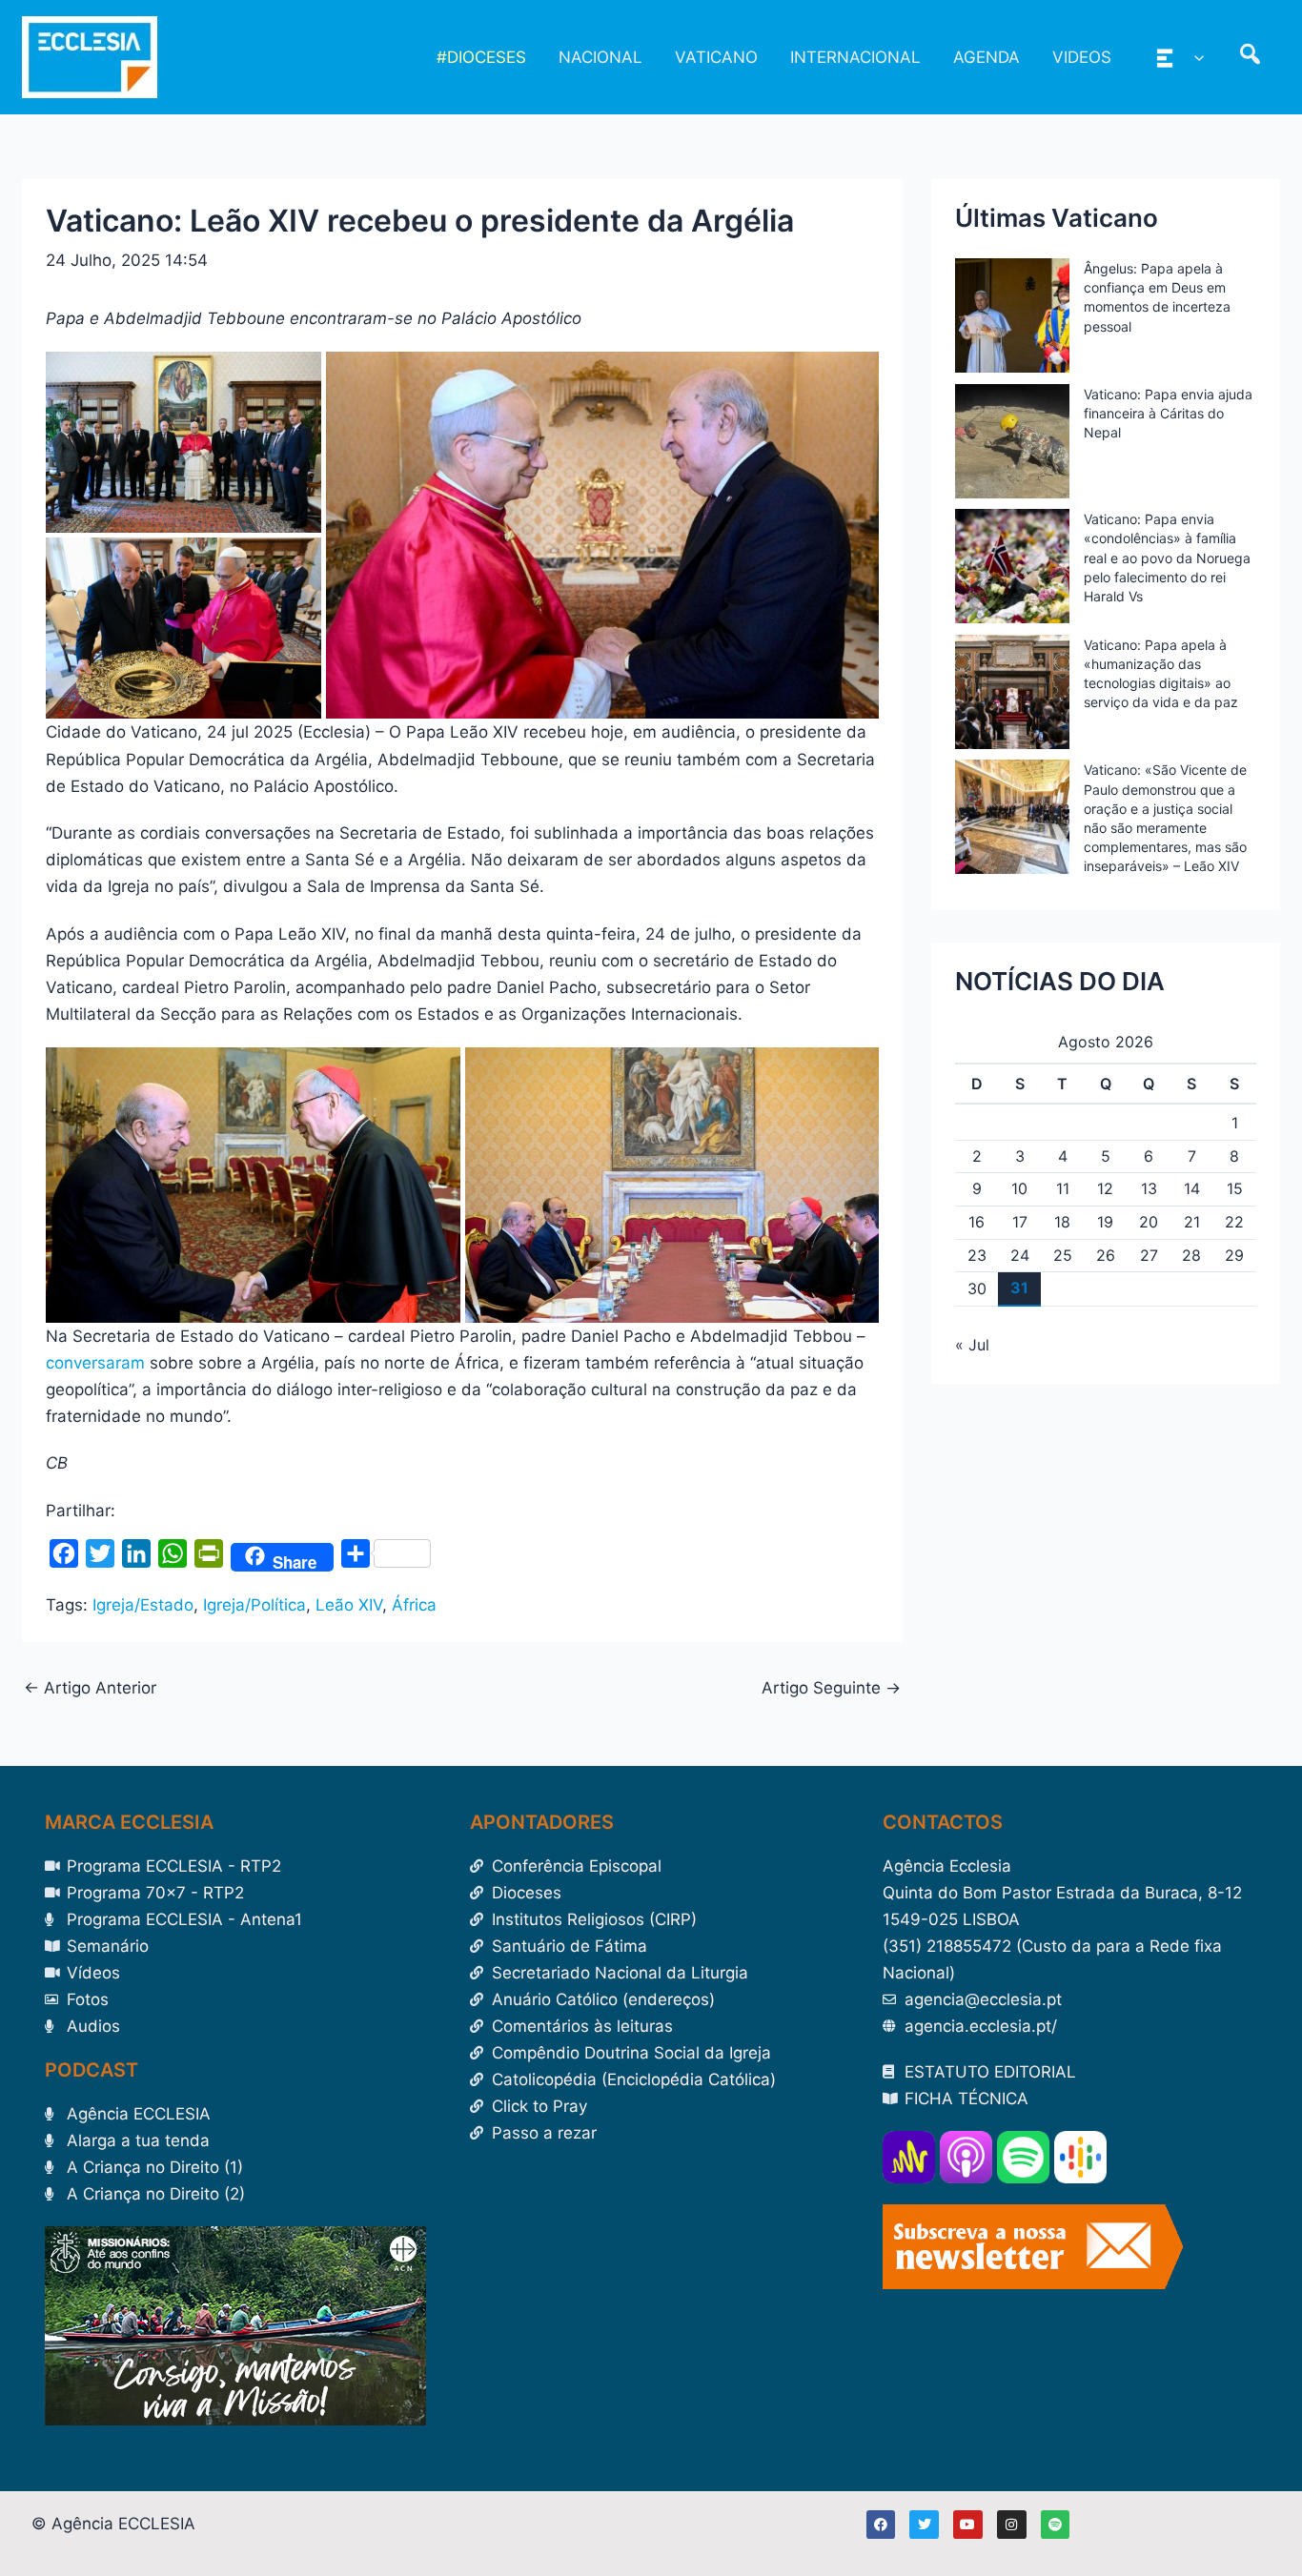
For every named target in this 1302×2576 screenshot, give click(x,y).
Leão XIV (349, 1605)
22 (1234, 1222)
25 (1063, 1255)
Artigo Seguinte (831, 1688)
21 (1192, 1222)
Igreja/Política (254, 1605)
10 (1019, 1188)
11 (1063, 1188)
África (414, 1605)
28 (1191, 1255)
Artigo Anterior (90, 1688)
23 (977, 1255)
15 (1235, 1188)
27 (1149, 1255)
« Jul (972, 1345)
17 (1020, 1222)
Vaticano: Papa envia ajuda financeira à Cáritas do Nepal (1168, 413)
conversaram (95, 1363)
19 (1105, 1222)
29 (1234, 1255)
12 (1105, 1188)
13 (1149, 1188)
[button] (1194, 57)
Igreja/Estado (143, 1605)
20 (1149, 1222)
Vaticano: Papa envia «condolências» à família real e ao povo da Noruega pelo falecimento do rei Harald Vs (1167, 558)
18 (1062, 1222)
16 (976, 1222)
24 (1020, 1255)
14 (1192, 1188)
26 (1106, 1255)
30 (977, 1288)
